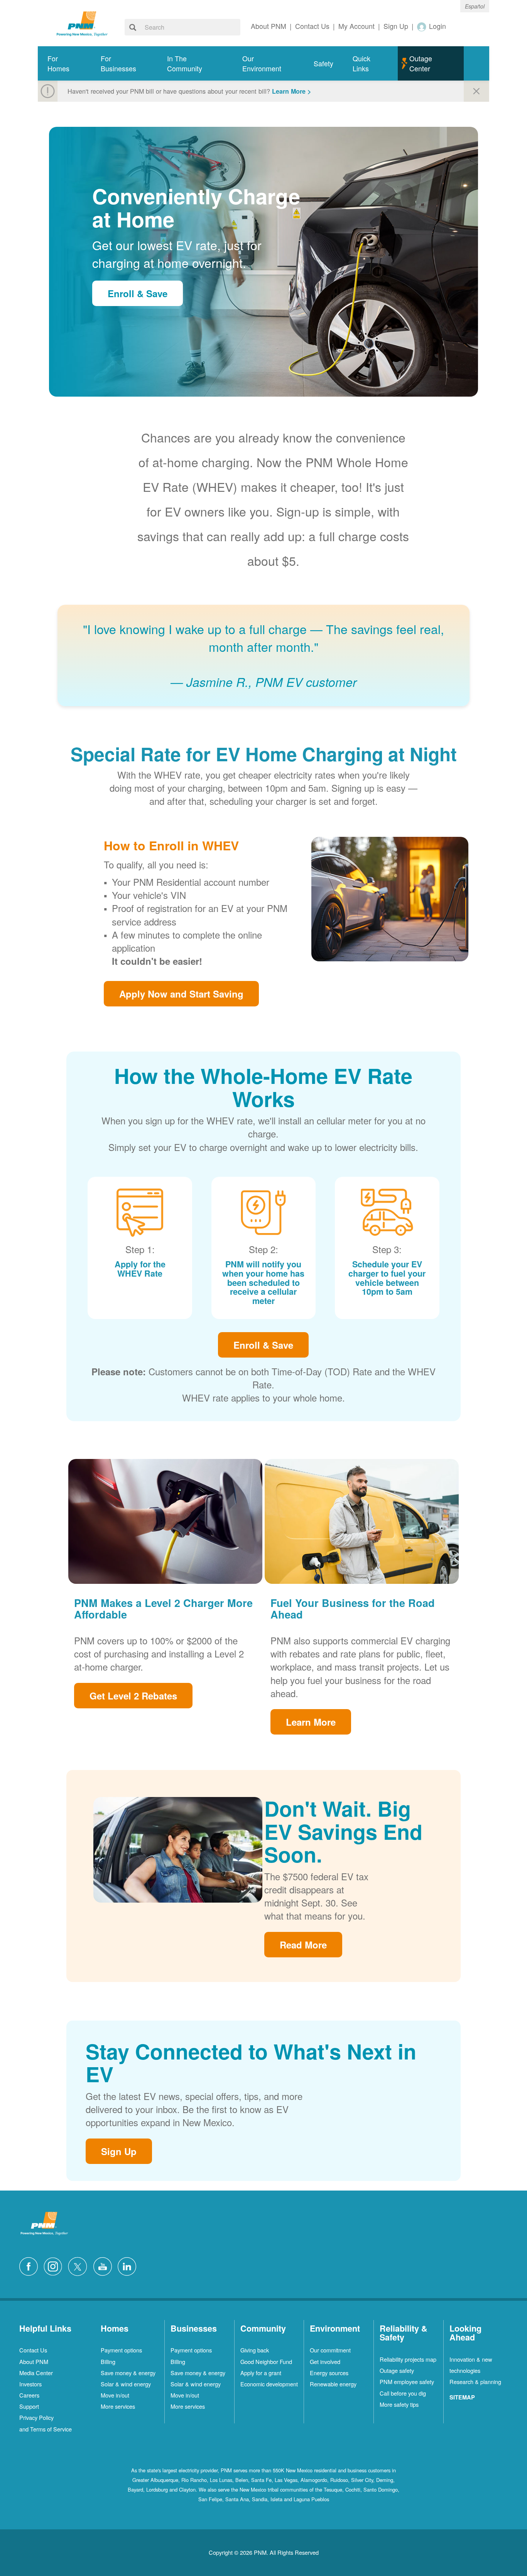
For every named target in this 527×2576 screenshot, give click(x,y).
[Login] (422, 26)
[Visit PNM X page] (80, 2266)
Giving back (255, 2350)
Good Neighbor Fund (266, 2361)
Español (475, 6)
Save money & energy (128, 2373)
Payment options (121, 2350)
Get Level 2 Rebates (133, 1696)
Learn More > (291, 91)
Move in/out (115, 2395)
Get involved (325, 2361)
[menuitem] (64, 63)
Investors (30, 2384)
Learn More (311, 1722)
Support (29, 2406)
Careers (29, 2395)
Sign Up (119, 2151)
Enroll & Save (138, 293)
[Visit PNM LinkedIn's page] (129, 2266)
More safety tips (399, 2404)
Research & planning (475, 2382)
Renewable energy (333, 2384)
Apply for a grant (261, 2373)
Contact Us (33, 2350)
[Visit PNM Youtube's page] (105, 2266)
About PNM (34, 2361)
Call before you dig (403, 2393)
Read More (303, 1945)
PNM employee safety (407, 2382)
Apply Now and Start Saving (181, 994)
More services (118, 2406)
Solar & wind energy (126, 2384)
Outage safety (397, 2370)
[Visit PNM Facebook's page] (30, 2266)
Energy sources (329, 2373)
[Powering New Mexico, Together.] (82, 23)
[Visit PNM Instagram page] (55, 2266)
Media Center (36, 2373)
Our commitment (330, 2350)
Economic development (269, 2384)
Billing (108, 2361)
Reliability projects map (408, 2359)
